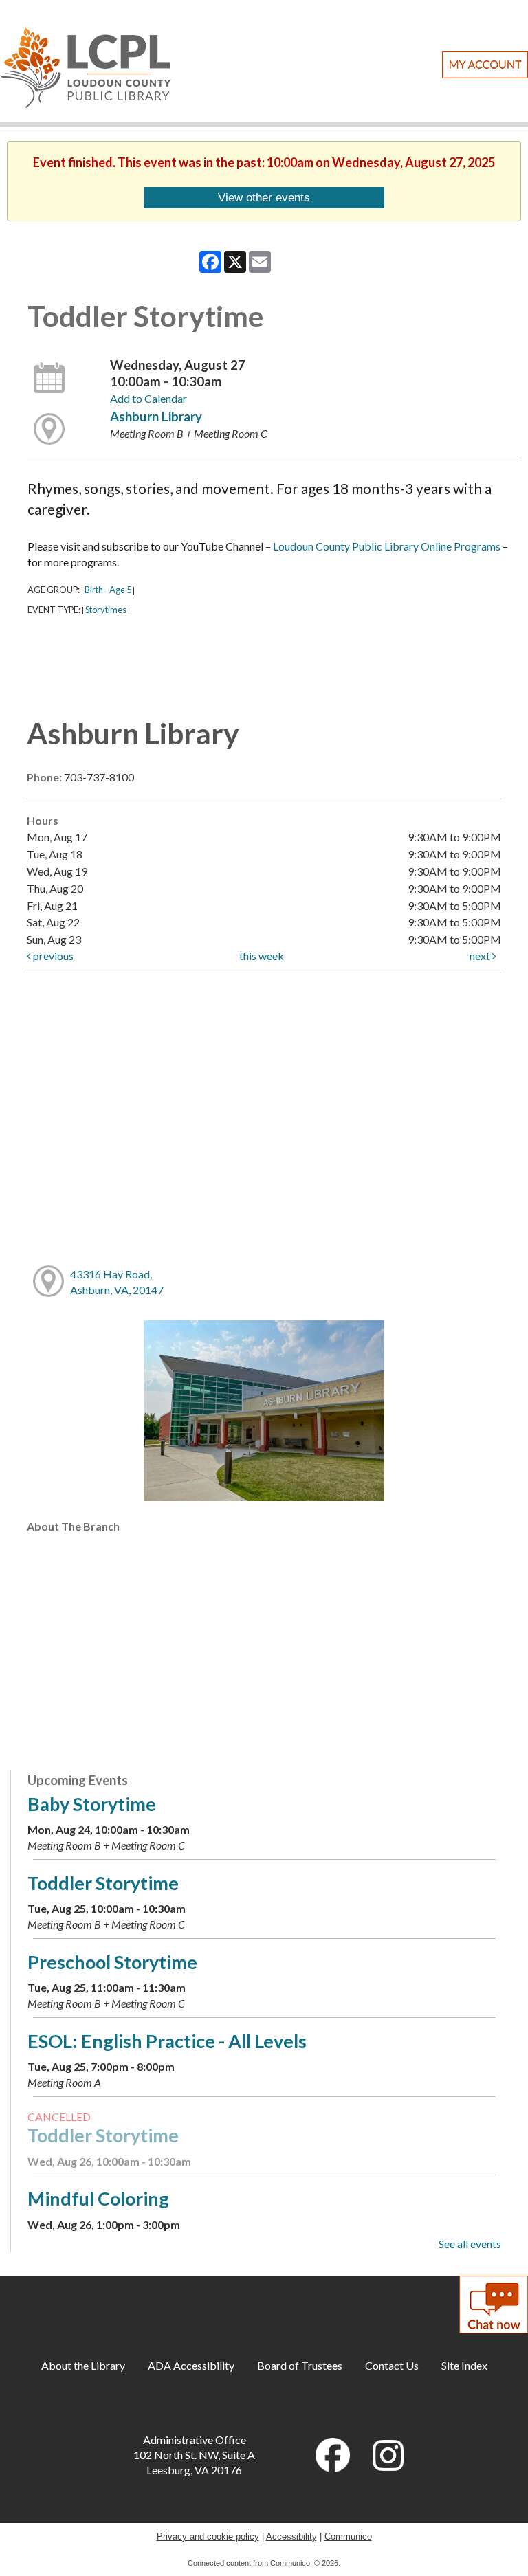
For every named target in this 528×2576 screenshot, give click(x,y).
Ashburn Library (156, 417)
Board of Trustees (300, 2365)
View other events (264, 197)
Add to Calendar (148, 398)
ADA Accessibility (191, 2365)
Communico (348, 2536)
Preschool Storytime (112, 1962)
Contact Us (392, 2365)
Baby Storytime (92, 1804)
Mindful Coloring (98, 2198)
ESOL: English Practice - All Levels (167, 2041)
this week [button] (262, 956)
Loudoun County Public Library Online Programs (387, 546)
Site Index (464, 2365)
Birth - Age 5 (108, 590)
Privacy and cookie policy (208, 2536)
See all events (470, 2244)
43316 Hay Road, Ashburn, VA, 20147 (117, 1282)
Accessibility (291, 2536)
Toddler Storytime (103, 1883)
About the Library (83, 2365)
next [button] (481, 956)
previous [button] (52, 956)
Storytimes (106, 610)
